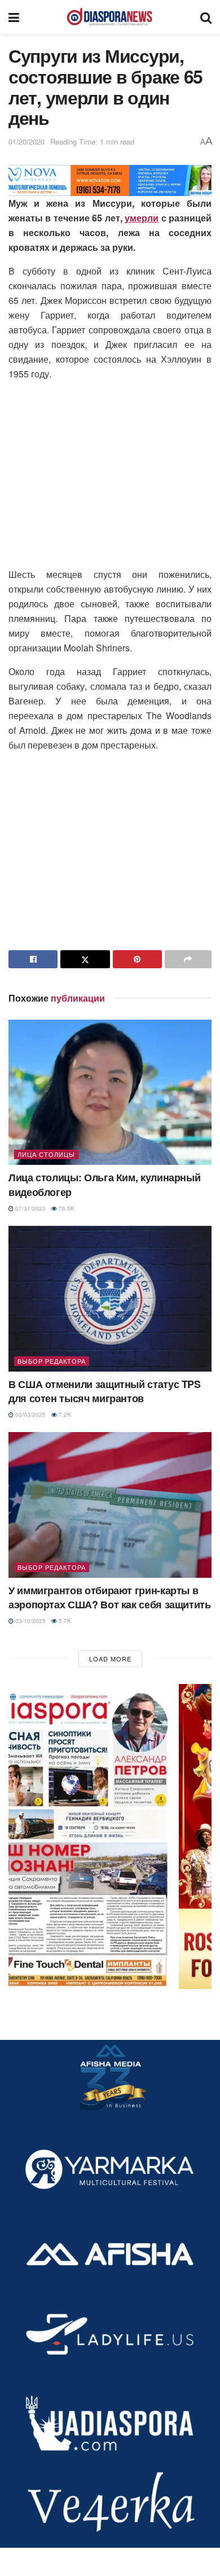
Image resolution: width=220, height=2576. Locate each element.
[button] (110, 1837)
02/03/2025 (30, 1415)
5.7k (64, 1621)
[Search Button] (206, 17)
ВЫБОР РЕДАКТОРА (52, 1361)
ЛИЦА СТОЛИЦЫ (46, 1154)
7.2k (64, 1415)
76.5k (66, 1208)
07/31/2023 (30, 1208)
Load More (110, 1659)
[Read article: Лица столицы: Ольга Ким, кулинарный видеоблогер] (110, 1092)
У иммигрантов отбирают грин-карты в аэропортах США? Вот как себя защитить (110, 1597)
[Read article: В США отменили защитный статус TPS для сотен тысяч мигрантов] (110, 1298)
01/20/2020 (27, 142)
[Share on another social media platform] (188, 959)
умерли (142, 218)
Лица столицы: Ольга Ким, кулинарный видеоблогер (104, 1184)
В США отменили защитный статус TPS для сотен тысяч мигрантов (105, 1391)
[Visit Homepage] (109, 17)
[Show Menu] (14, 17)
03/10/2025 (30, 1621)
